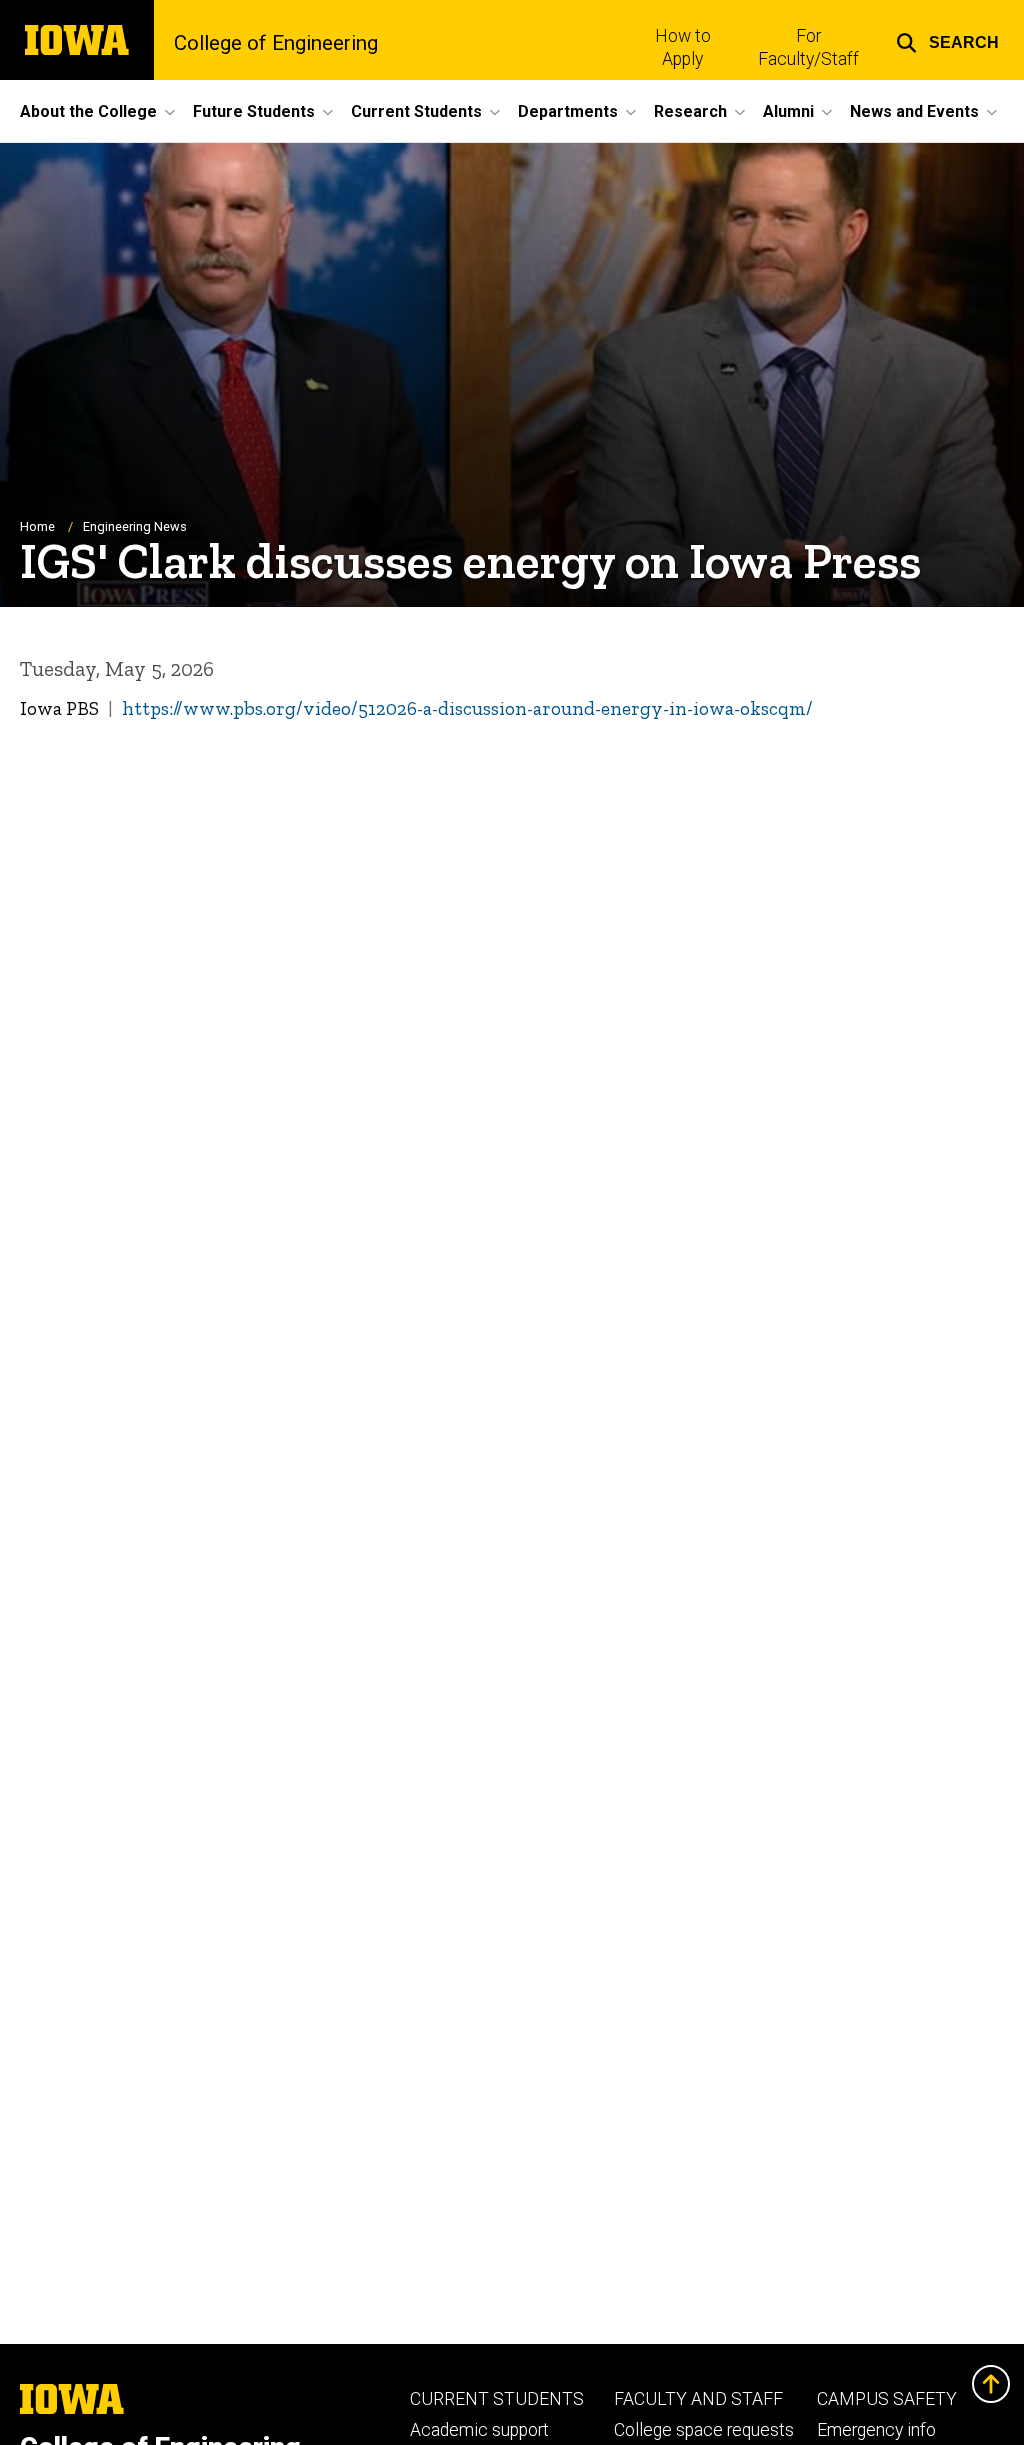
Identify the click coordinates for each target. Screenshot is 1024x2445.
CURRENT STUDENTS (497, 2399)
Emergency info (876, 2430)
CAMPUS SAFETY (887, 2399)
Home (37, 526)
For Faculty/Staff (808, 47)
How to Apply (683, 47)
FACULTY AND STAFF (698, 2399)
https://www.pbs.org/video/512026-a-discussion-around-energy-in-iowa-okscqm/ (467, 708)
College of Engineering (276, 43)
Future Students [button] (254, 111)
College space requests (704, 2430)
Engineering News (135, 526)
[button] (947, 40)
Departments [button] (568, 111)
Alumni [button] (788, 111)
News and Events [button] (914, 111)
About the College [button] (88, 111)
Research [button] (690, 111)
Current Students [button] (416, 111)
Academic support (479, 2430)
